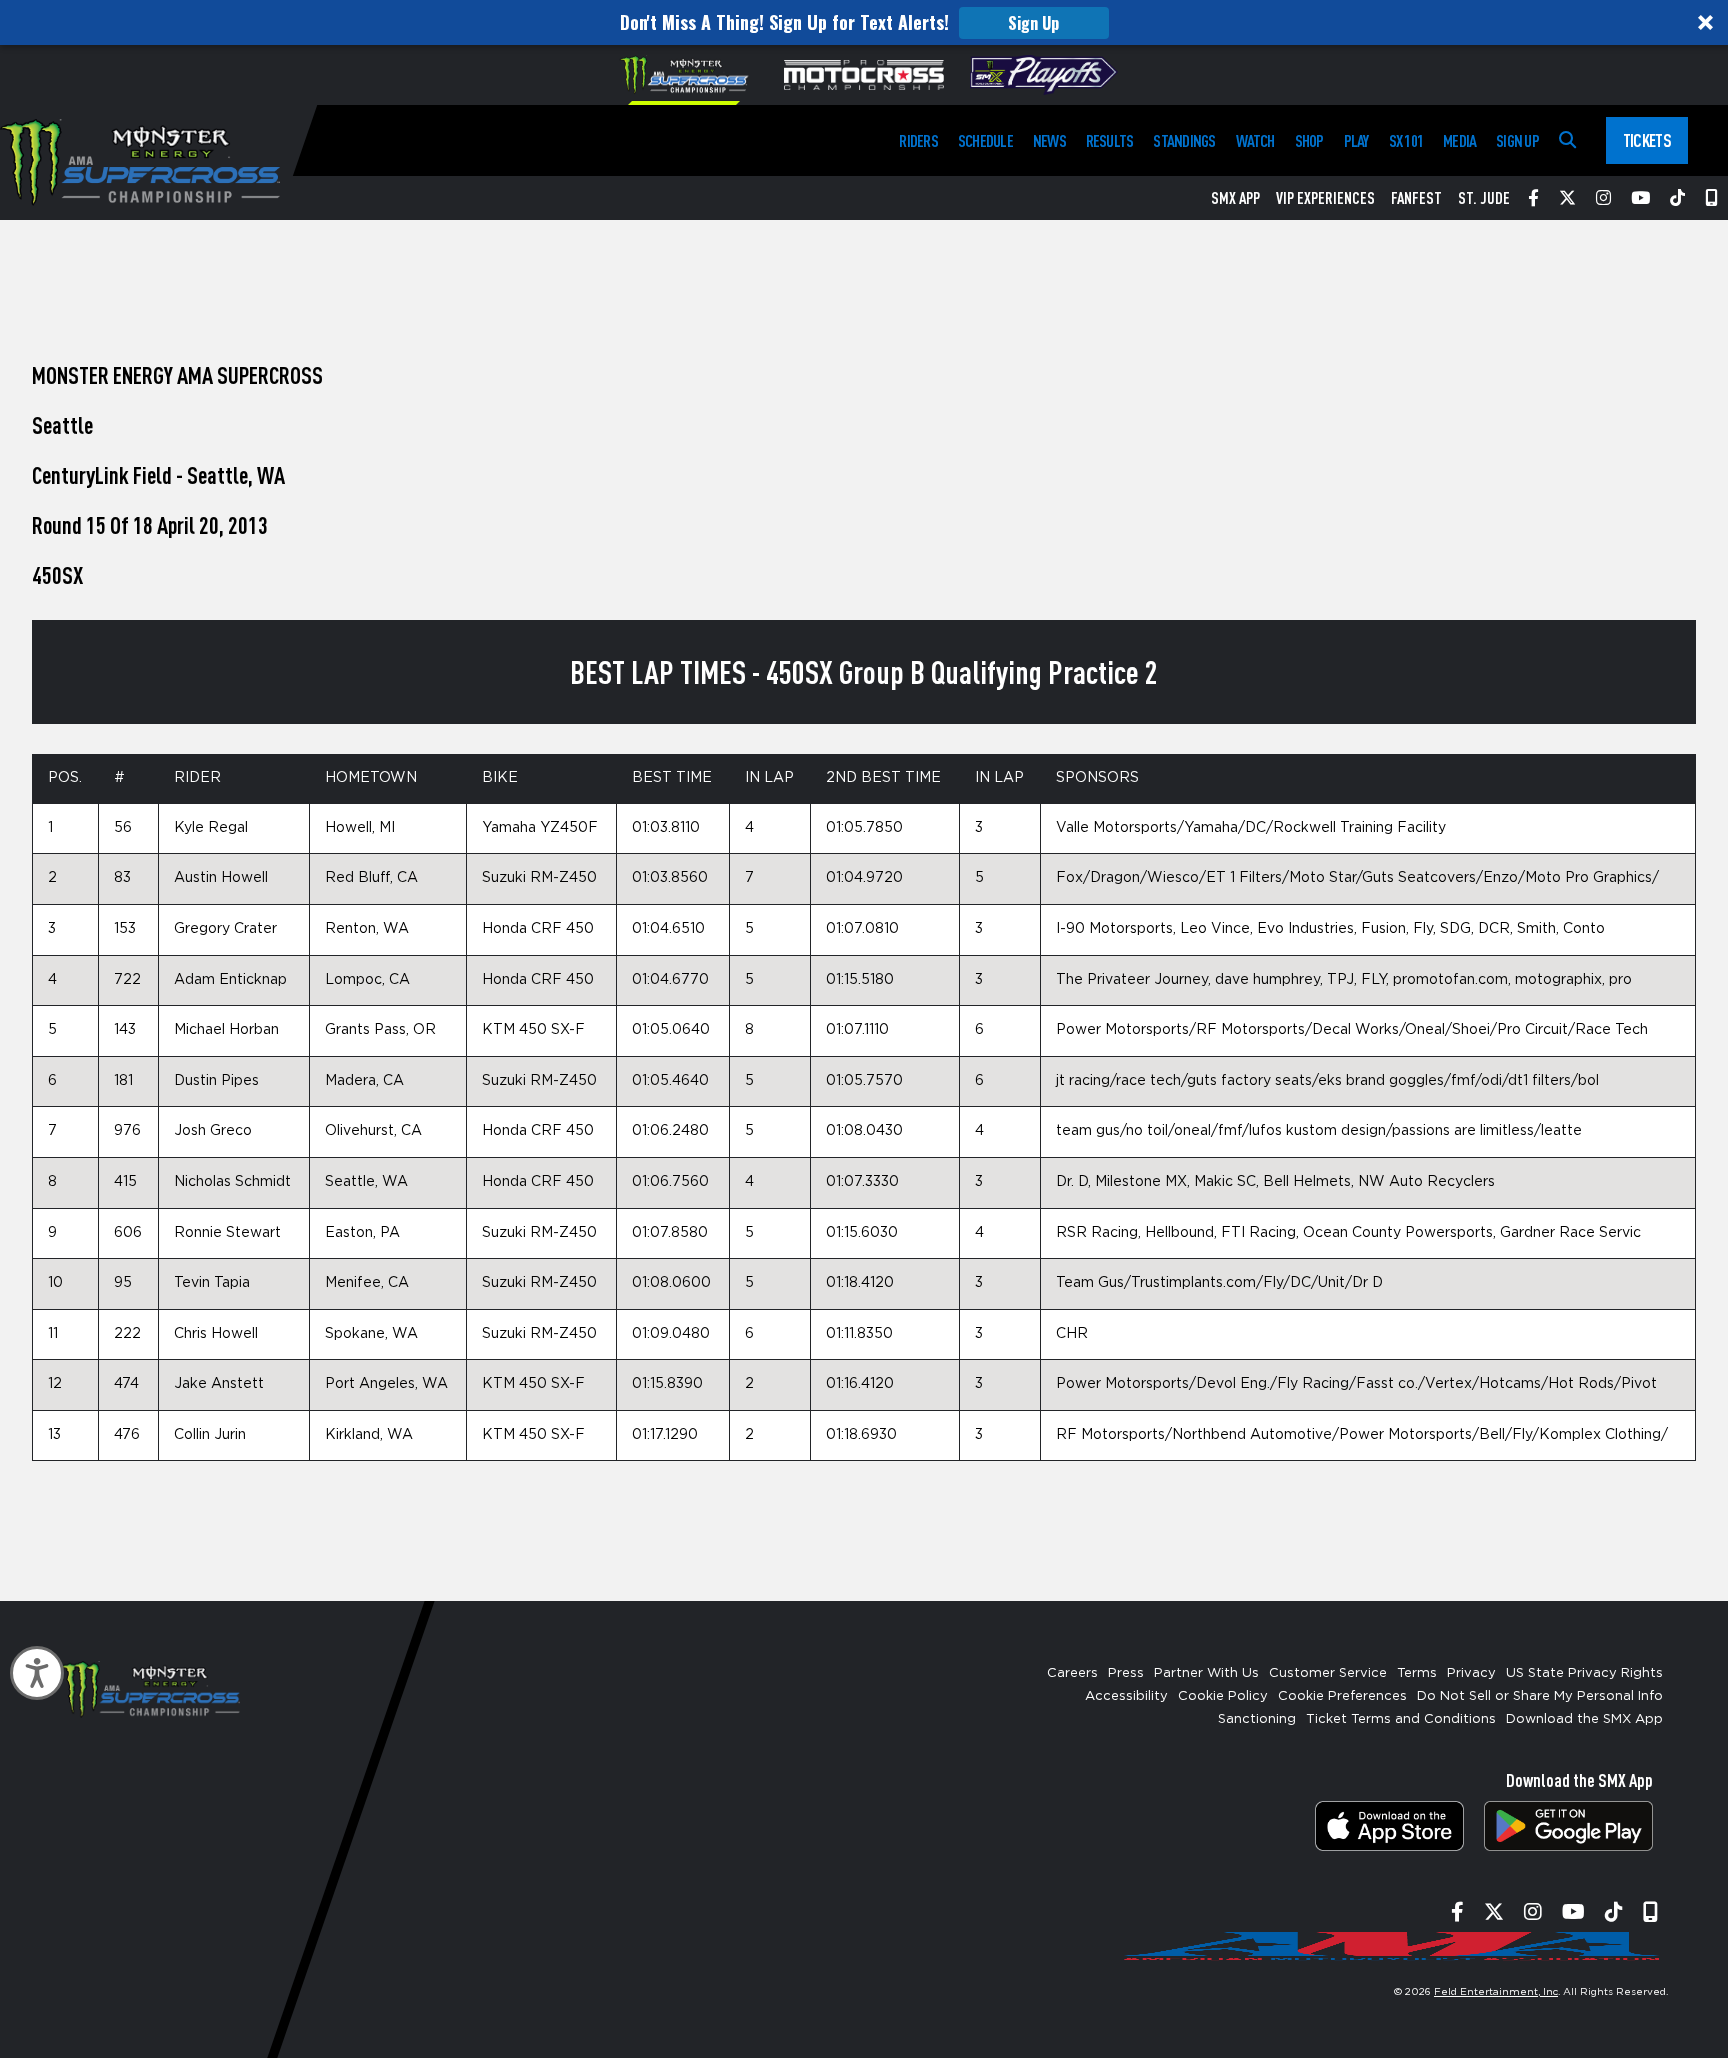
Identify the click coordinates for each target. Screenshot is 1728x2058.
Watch (1255, 140)
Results (1110, 140)
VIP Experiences (1325, 198)
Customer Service (1328, 1673)
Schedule (985, 140)
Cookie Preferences (1342, 1696)
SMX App (1235, 198)
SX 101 (1406, 140)
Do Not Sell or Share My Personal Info (1540, 1696)
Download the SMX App (1584, 1719)
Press (1126, 1673)
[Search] (1567, 140)
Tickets (1647, 140)
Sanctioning (1257, 1719)
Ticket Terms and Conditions (1401, 1719)
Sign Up (1033, 23)
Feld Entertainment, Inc (1496, 1992)
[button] (864, 22)
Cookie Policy (1223, 1696)
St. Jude (1484, 198)
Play (1356, 140)
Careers (1072, 1673)
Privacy (1471, 1673)
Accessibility (1126, 1696)
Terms (1417, 1673)
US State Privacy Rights (1584, 1673)
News (1049, 140)
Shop (1309, 140)
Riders (918, 140)
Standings (1184, 140)
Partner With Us (1206, 1673)
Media (1459, 140)
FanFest (1416, 198)
